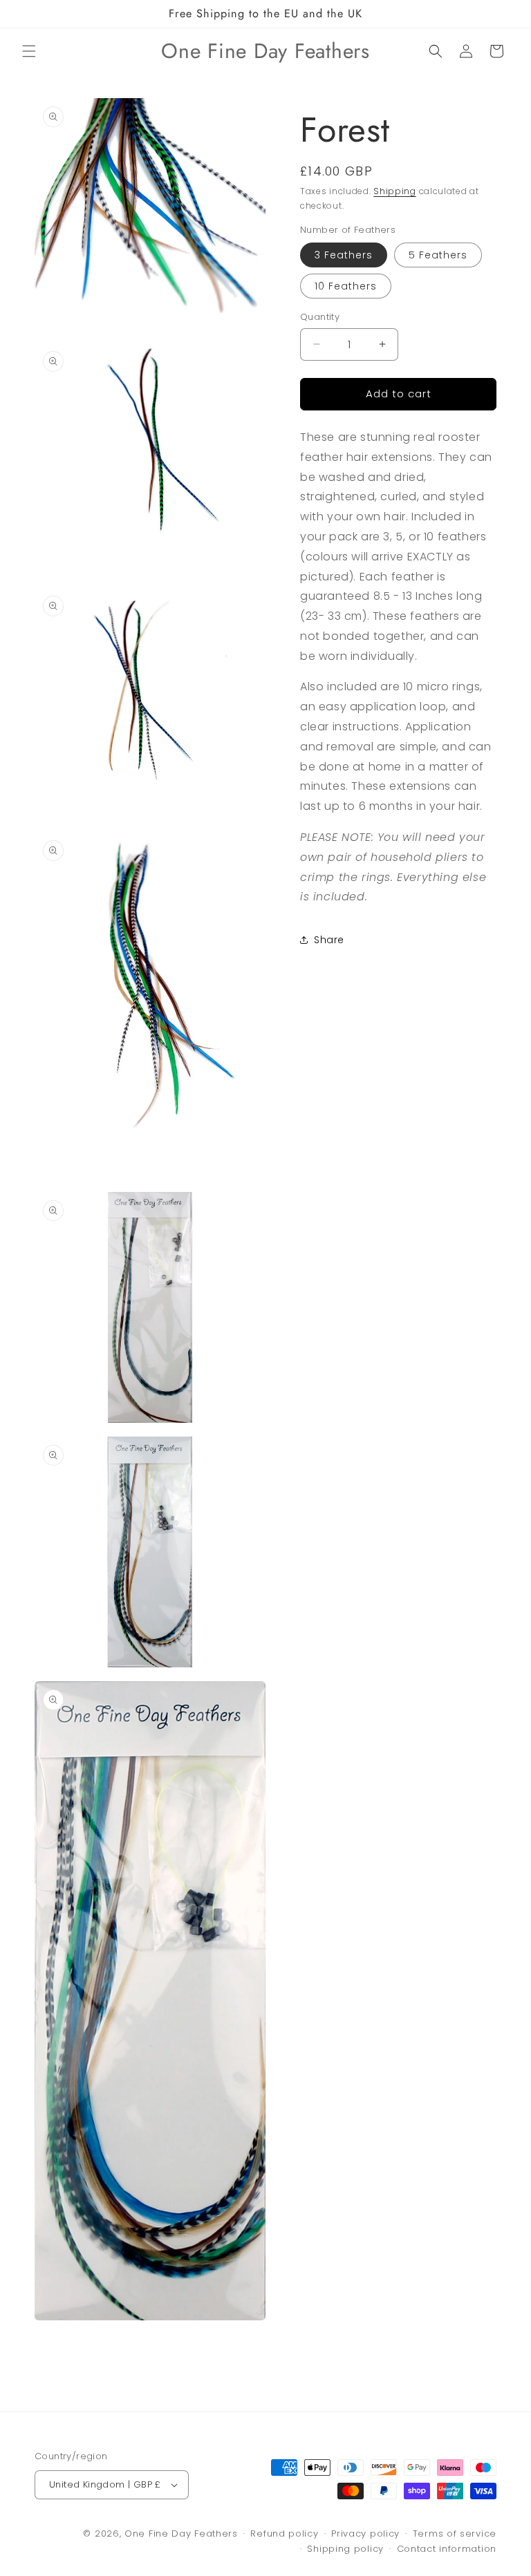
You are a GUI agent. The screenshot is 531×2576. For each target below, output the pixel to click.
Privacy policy (365, 2534)
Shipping (395, 191)
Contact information (447, 2549)
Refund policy (284, 2534)
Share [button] (329, 940)
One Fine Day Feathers (181, 2534)
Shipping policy (345, 2549)
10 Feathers (346, 286)
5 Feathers (438, 255)
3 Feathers (344, 255)
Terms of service (455, 2534)
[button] (29, 51)
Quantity (320, 317)
